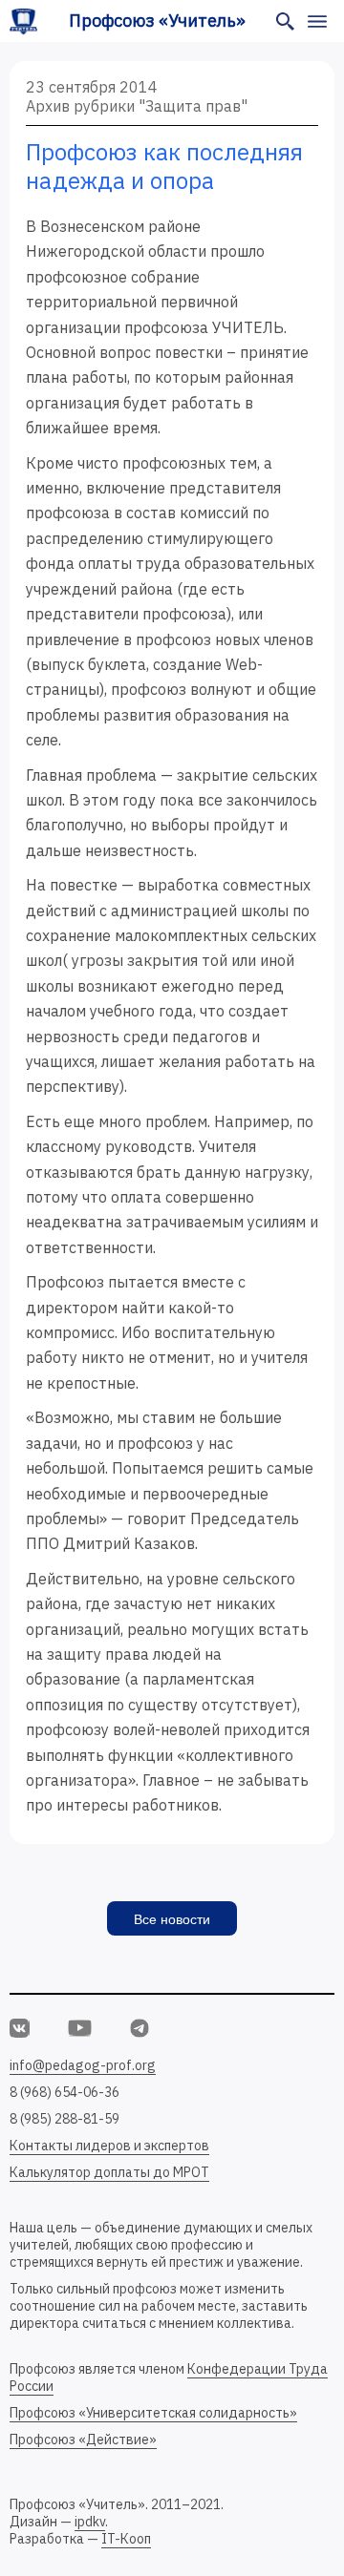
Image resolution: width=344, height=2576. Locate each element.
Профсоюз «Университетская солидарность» (153, 2413)
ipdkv (90, 2522)
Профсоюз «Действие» (83, 2440)
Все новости (172, 1919)
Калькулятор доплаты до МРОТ (109, 2172)
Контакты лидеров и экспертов (109, 2146)
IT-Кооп (126, 2539)
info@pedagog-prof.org (83, 2065)
